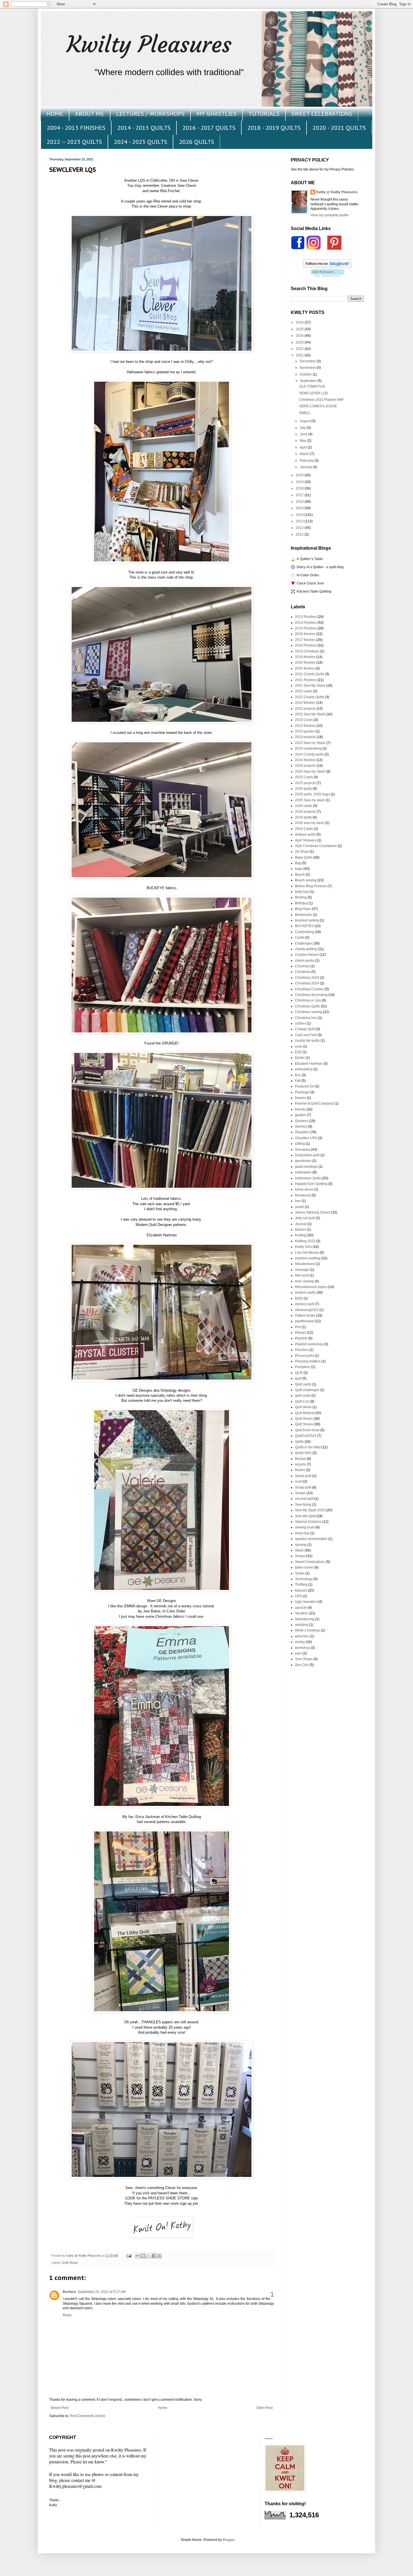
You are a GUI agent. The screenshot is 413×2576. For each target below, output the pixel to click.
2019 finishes (305, 657)
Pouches (302, 1350)
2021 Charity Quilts (310, 674)
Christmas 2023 (307, 978)
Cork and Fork (306, 1035)
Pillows (300, 1333)
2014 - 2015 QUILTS (144, 128)
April (304, 447)
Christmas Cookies (309, 989)
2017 (300, 495)
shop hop (302, 1533)
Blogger (228, 2540)
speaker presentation (311, 1539)
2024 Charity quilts (309, 754)
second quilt (304, 1499)
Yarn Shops (304, 1659)
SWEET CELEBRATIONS (322, 114)
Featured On (305, 1086)
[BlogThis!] (143, 2256)
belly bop (302, 892)
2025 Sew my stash (310, 800)
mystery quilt (305, 1304)
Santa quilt (303, 1476)
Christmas (303, 972)
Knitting (301, 1235)
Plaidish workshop (309, 1344)
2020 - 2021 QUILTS (339, 128)
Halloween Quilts (308, 1178)
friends (300, 1109)
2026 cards (304, 806)
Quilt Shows (304, 1424)
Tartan (300, 1573)
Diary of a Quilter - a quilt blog (320, 567)
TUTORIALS (264, 114)
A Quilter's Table (310, 559)
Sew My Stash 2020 (310, 1510)
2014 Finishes (306, 623)
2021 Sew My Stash (310, 686)
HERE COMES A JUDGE (318, 406)
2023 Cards (304, 720)
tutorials (301, 1590)
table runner (304, 1567)
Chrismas (302, 966)
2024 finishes (305, 760)
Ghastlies (302, 1132)
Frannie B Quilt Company (314, 1103)
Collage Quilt (305, 1029)
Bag (298, 863)
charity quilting (306, 949)
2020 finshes (305, 668)
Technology (304, 1579)
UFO (299, 1596)
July (303, 428)
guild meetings (306, 1167)
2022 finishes (305, 703)
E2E (298, 1052)
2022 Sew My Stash (310, 714)
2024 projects (305, 766)
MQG (299, 1298)
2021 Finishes (306, 680)
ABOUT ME (90, 114)
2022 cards (304, 691)
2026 (300, 322)
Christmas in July (308, 1000)
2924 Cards (304, 829)
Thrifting (301, 1585)
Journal (301, 1224)
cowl (299, 1046)
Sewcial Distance (308, 1522)
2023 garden (305, 731)
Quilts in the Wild (308, 1447)
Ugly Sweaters (306, 1602)
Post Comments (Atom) (88, 2416)
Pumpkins (303, 1367)
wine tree (302, 1636)
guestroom (303, 1161)
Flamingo (302, 1092)
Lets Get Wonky (307, 1253)
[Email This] (138, 2256)
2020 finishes (305, 663)
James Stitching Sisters (313, 1212)
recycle (300, 1464)
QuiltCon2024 (306, 1436)
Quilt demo (303, 1407)
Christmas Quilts (308, 1006)
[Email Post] (129, 2256)
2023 (300, 342)
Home (163, 2408)
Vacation (302, 1613)
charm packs (305, 961)
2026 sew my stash (310, 823)
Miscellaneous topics (311, 1287)
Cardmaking (304, 932)
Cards (300, 937)
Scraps (300, 1493)
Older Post (265, 2408)
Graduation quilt (307, 1155)
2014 (300, 515)
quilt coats (303, 1396)
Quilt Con (302, 1401)
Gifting (300, 1144)
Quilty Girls (303, 1453)
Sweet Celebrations (310, 1562)
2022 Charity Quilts (310, 697)
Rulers (300, 1470)
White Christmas (308, 1630)
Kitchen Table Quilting (314, 591)
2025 (300, 329)
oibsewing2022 (307, 1310)
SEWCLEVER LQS (314, 393)
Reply (67, 2315)
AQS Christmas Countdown (316, 846)
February (307, 461)
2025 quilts (303, 789)
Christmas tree (306, 1018)
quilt (298, 1378)
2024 (300, 336)
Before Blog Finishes (311, 886)
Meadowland (305, 1264)
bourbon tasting (307, 920)
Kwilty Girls (303, 1247)
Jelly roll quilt (305, 1218)
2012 (300, 528)
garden (300, 1115)
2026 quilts (303, 817)
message (302, 1270)
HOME (55, 114)
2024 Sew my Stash (310, 772)
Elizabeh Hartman (309, 1064)
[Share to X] (149, 2256)
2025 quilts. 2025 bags (312, 794)
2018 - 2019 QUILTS (274, 128)
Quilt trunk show (307, 1430)
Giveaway (303, 1150)
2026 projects (305, 812)
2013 (300, 521)
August (306, 421)
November (308, 368)
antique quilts (305, 834)
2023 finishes (305, 726)
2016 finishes (305, 634)
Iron (298, 1201)
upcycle (301, 1608)
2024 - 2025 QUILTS (140, 142)
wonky (300, 1642)
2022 (300, 349)
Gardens (302, 1121)
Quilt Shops (70, 2263)
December (308, 361)
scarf (299, 1482)
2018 (300, 488)
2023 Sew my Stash (310, 743)
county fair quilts (307, 1041)
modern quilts (305, 1292)
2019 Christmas (307, 651)
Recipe (300, 1459)
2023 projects (305, 737)
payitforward (304, 1321)
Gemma (301, 1127)
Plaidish (301, 1338)
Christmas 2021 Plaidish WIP (321, 400)
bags (299, 869)
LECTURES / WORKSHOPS (150, 114)
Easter (300, 1058)
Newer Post (59, 2408)
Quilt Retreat (305, 1413)
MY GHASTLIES (216, 114)
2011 (300, 534)
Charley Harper (307, 955)
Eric (298, 1075)
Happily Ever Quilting (311, 1184)
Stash (299, 1550)
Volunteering (305, 1619)
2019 (300, 482)
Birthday (301, 903)
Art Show (302, 852)
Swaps (300, 1556)
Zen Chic (302, 1665)
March (305, 454)
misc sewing (304, 1281)
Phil (298, 1327)
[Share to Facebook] (154, 2256)
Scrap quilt (303, 1487)
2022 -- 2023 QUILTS (74, 142)
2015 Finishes (306, 628)
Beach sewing (306, 880)
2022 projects (305, 709)
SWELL (305, 413)
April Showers (306, 840)
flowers (300, 1098)
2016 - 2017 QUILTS (209, 128)
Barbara (69, 2292)
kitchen (300, 1230)
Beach (300, 875)
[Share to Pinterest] (159, 2256)
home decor (304, 1189)
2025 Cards (304, 777)
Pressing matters (308, 1361)
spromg (301, 1545)
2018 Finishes (306, 645)
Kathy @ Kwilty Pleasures (337, 192)
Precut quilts (304, 1356)
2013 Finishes (306, 617)
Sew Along (303, 1505)
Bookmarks (304, 915)
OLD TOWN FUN (312, 386)
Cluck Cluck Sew (310, 583)
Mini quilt (302, 1275)
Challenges (304, 943)
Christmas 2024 (307, 983)
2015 (300, 508)
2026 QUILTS (197, 142)
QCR (299, 1373)
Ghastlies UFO (306, 1138)
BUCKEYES (304, 926)
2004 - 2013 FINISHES (76, 128)
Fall (298, 1081)
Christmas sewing (309, 1012)
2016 (300, 502)
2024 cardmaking (308, 748)
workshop (302, 1648)
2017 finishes (305, 640)
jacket (299, 1207)
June (304, 434)
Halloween (303, 1172)
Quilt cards (303, 1384)
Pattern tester (305, 1316)
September (309, 381)
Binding (301, 897)
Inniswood (303, 1195)
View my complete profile (330, 215)
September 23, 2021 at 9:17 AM (102, 2292)
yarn (298, 1653)
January (306, 467)
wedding (302, 1625)
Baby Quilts (304, 857)
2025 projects (305, 783)
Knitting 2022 (305, 1241)
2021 (300, 355)
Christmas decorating (311, 995)
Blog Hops (303, 909)
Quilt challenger (307, 1390)
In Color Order (308, 575)
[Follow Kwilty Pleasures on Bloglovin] (327, 267)
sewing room (305, 1527)
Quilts (299, 1442)
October (306, 374)
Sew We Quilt (305, 1516)
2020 (300, 475)
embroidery (304, 1069)
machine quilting (308, 1258)
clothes (300, 1023)
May (303, 441)
